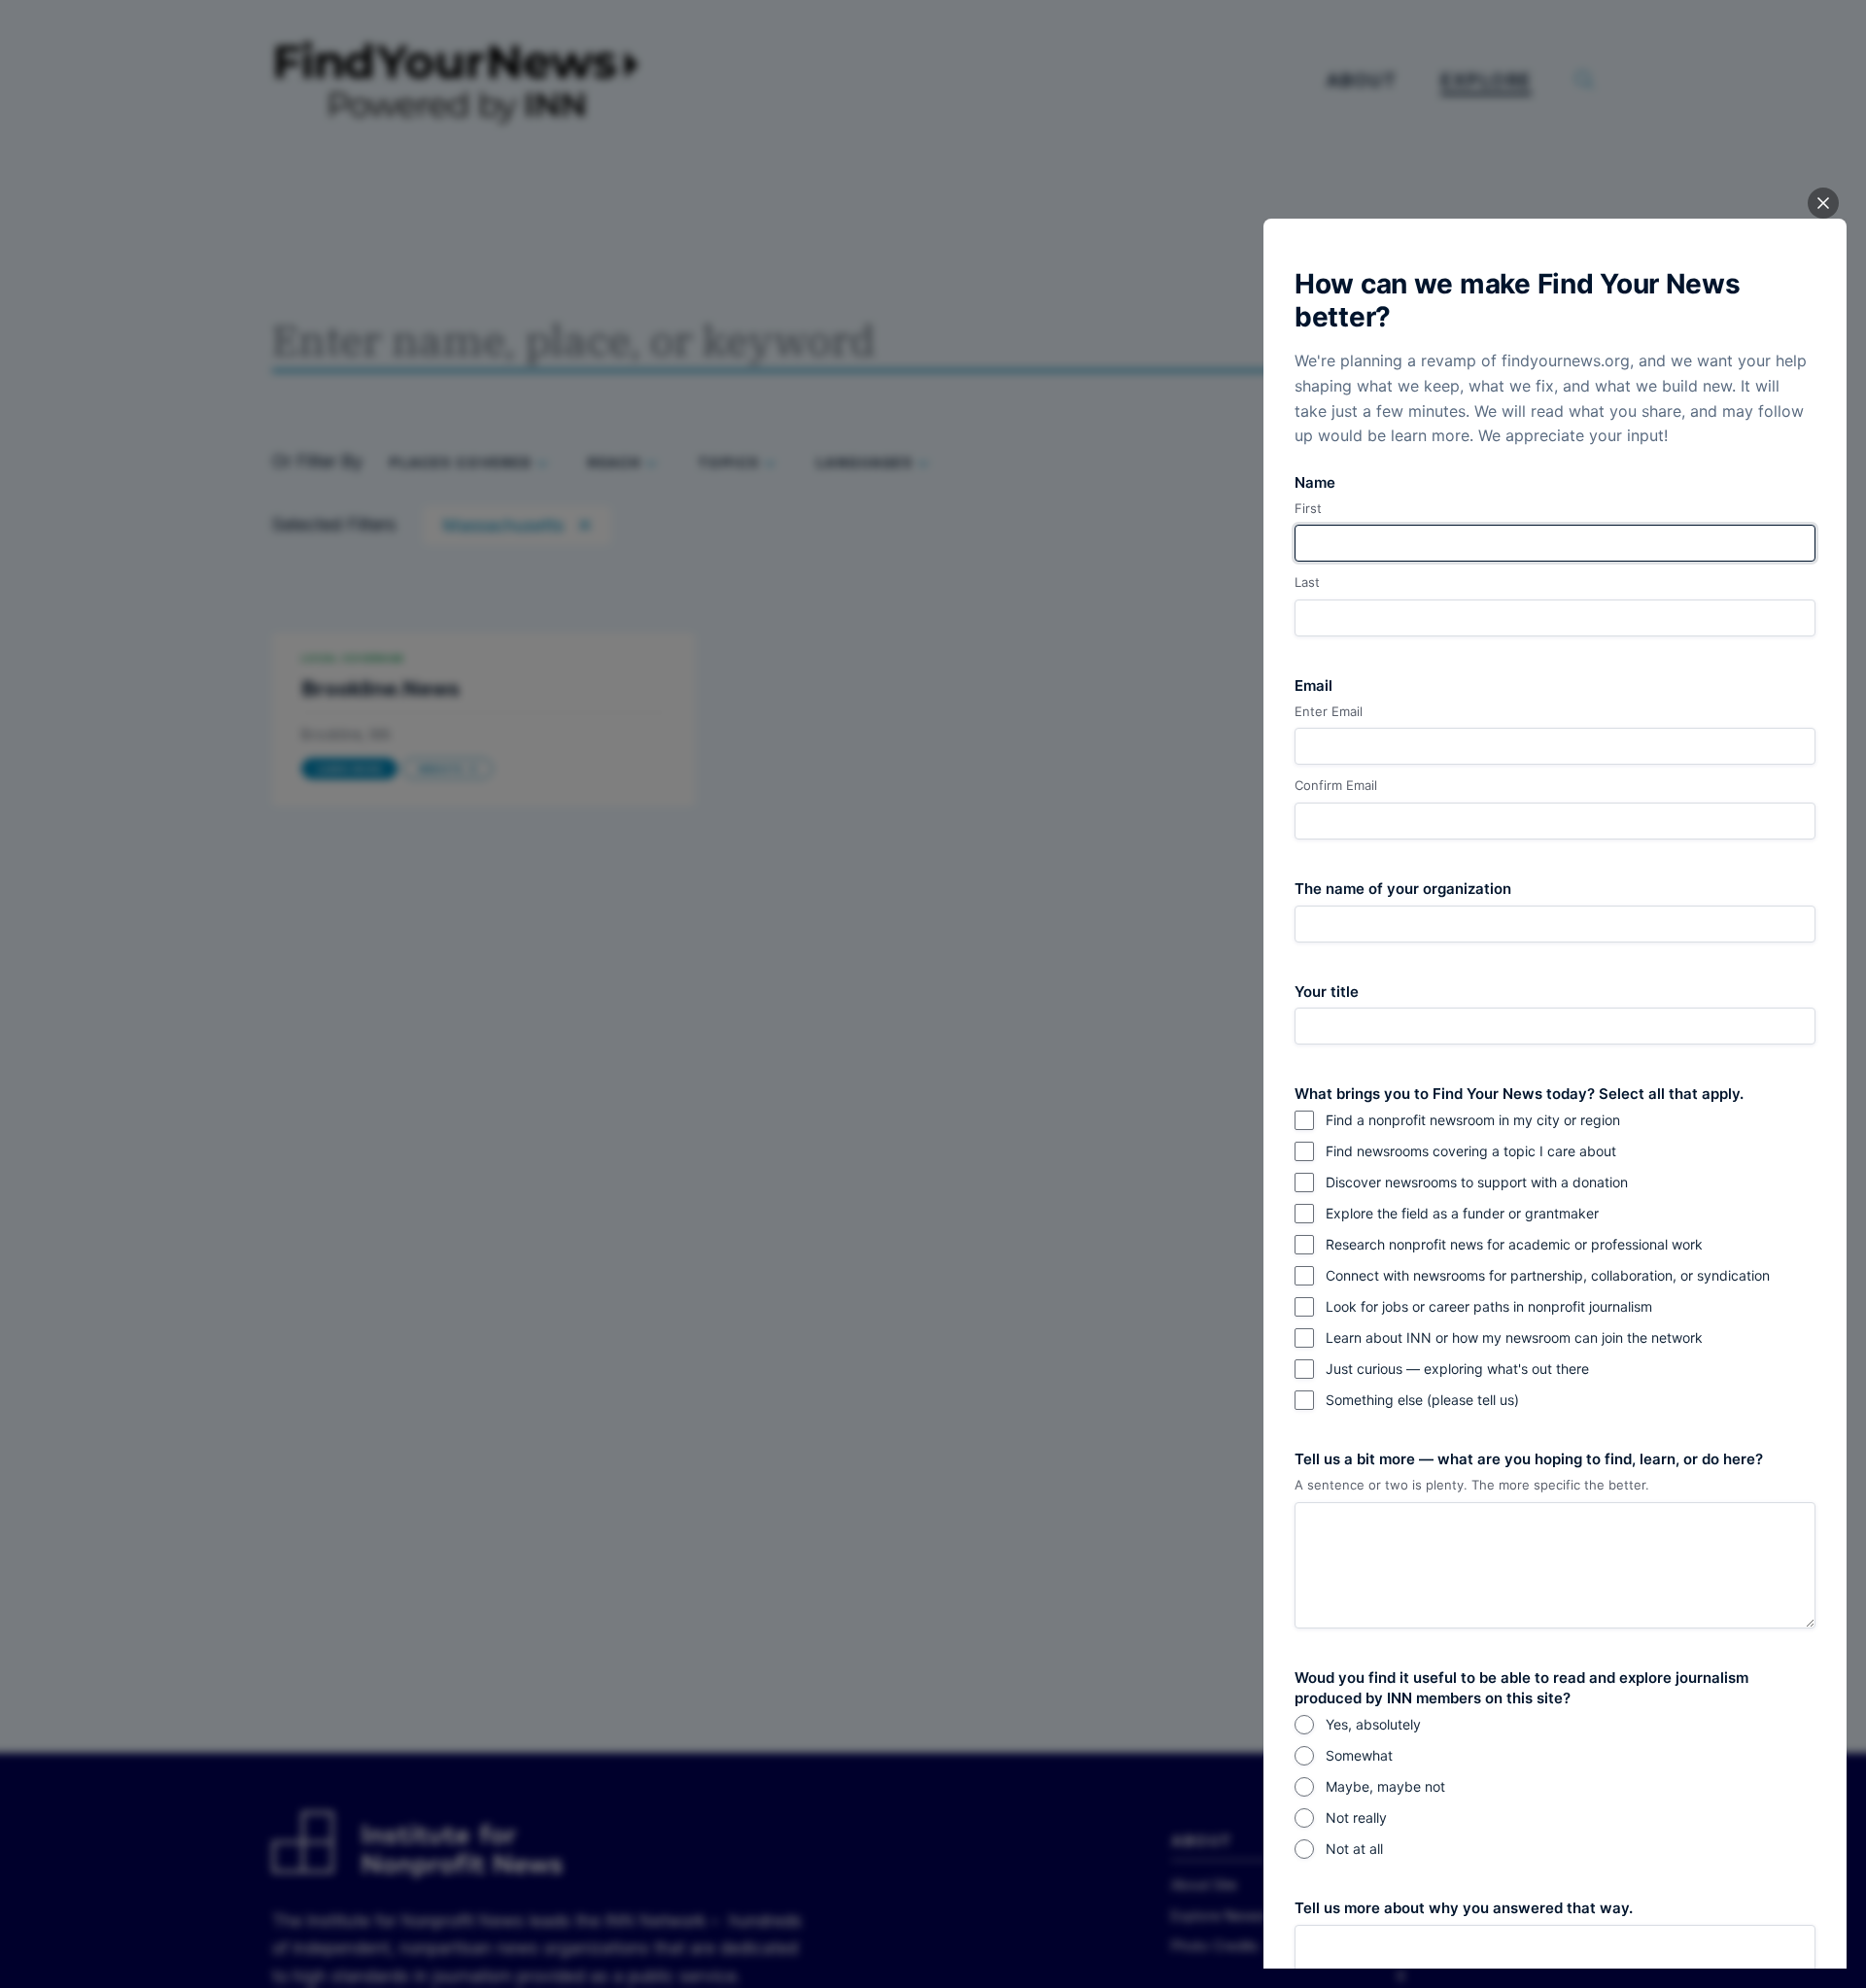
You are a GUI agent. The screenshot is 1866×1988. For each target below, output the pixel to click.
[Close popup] (1823, 203)
